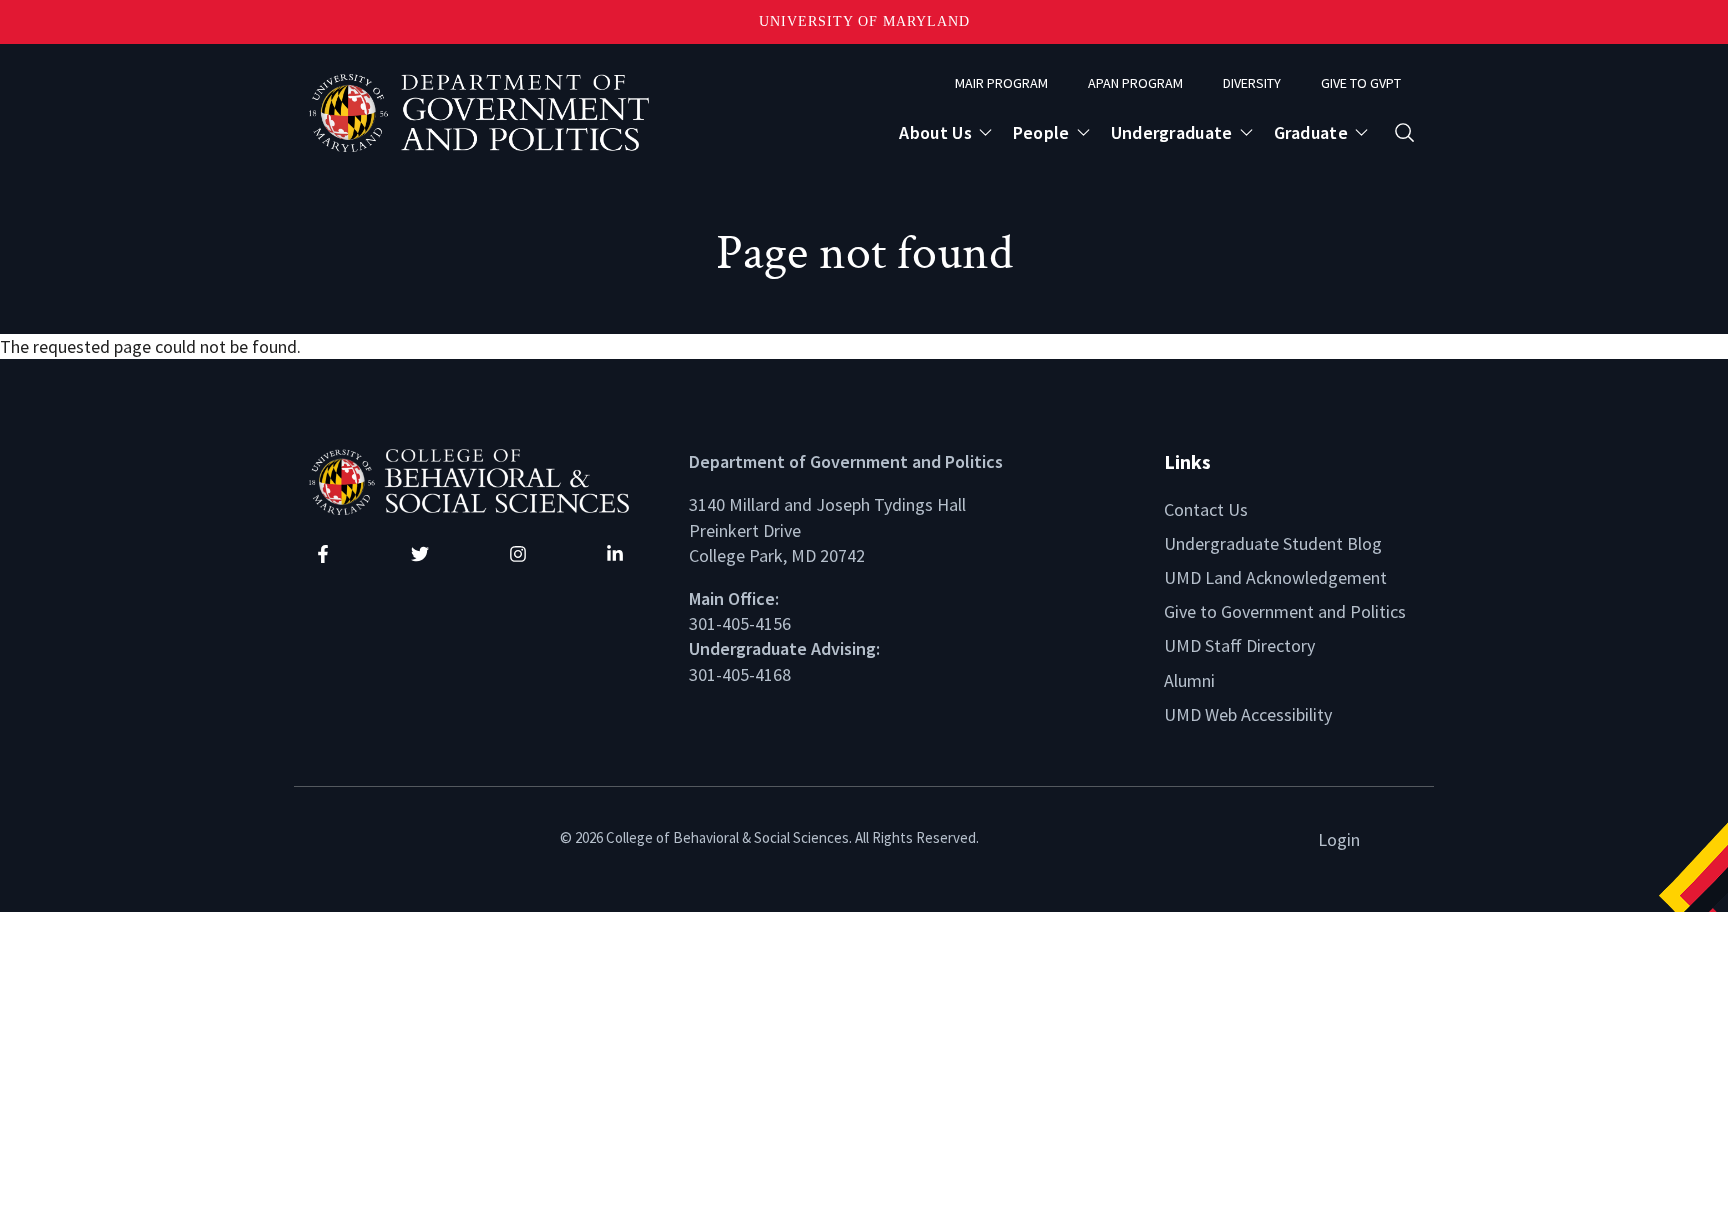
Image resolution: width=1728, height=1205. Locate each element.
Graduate (1311, 132)
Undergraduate (1172, 132)
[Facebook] (323, 554)
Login (1339, 839)
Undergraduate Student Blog (1273, 543)
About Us (935, 132)
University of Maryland (864, 21)
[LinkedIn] (615, 554)
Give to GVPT (1361, 83)
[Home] (484, 479)
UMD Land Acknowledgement (1275, 577)
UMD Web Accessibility (1248, 714)
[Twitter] (420, 554)
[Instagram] (518, 554)
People (1041, 132)
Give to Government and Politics (1285, 611)
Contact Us (1206, 509)
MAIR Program (1001, 83)
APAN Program (1135, 83)
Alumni (1189, 680)
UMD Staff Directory (1239, 645)
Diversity (1252, 83)
